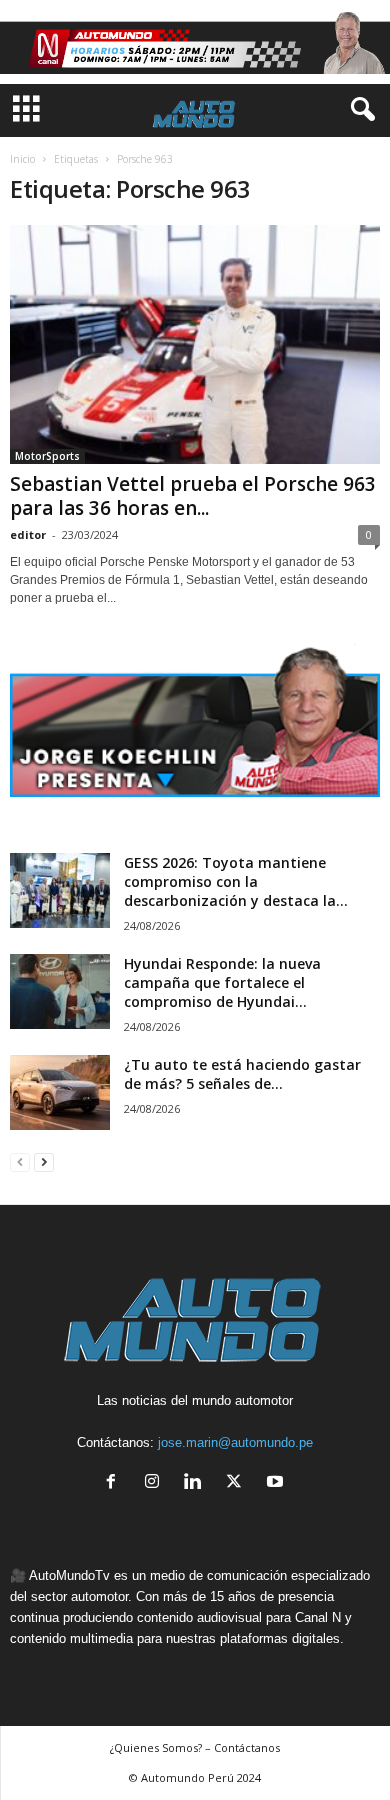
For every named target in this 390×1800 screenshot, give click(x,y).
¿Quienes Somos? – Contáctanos (195, 1747)
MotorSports (47, 456)
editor (28, 534)
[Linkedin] (197, 1483)
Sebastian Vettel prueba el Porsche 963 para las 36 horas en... (193, 496)
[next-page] (44, 1161)
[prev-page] (20, 1161)
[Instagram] (156, 1483)
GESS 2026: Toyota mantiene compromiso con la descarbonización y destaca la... (236, 881)
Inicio (22, 159)
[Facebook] (115, 1483)
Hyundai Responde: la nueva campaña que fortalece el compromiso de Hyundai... (222, 982)
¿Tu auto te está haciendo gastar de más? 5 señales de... (242, 1074)
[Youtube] (277, 1483)
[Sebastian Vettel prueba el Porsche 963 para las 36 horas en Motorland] (195, 344)
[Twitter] (238, 1483)
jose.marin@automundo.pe (235, 1442)
